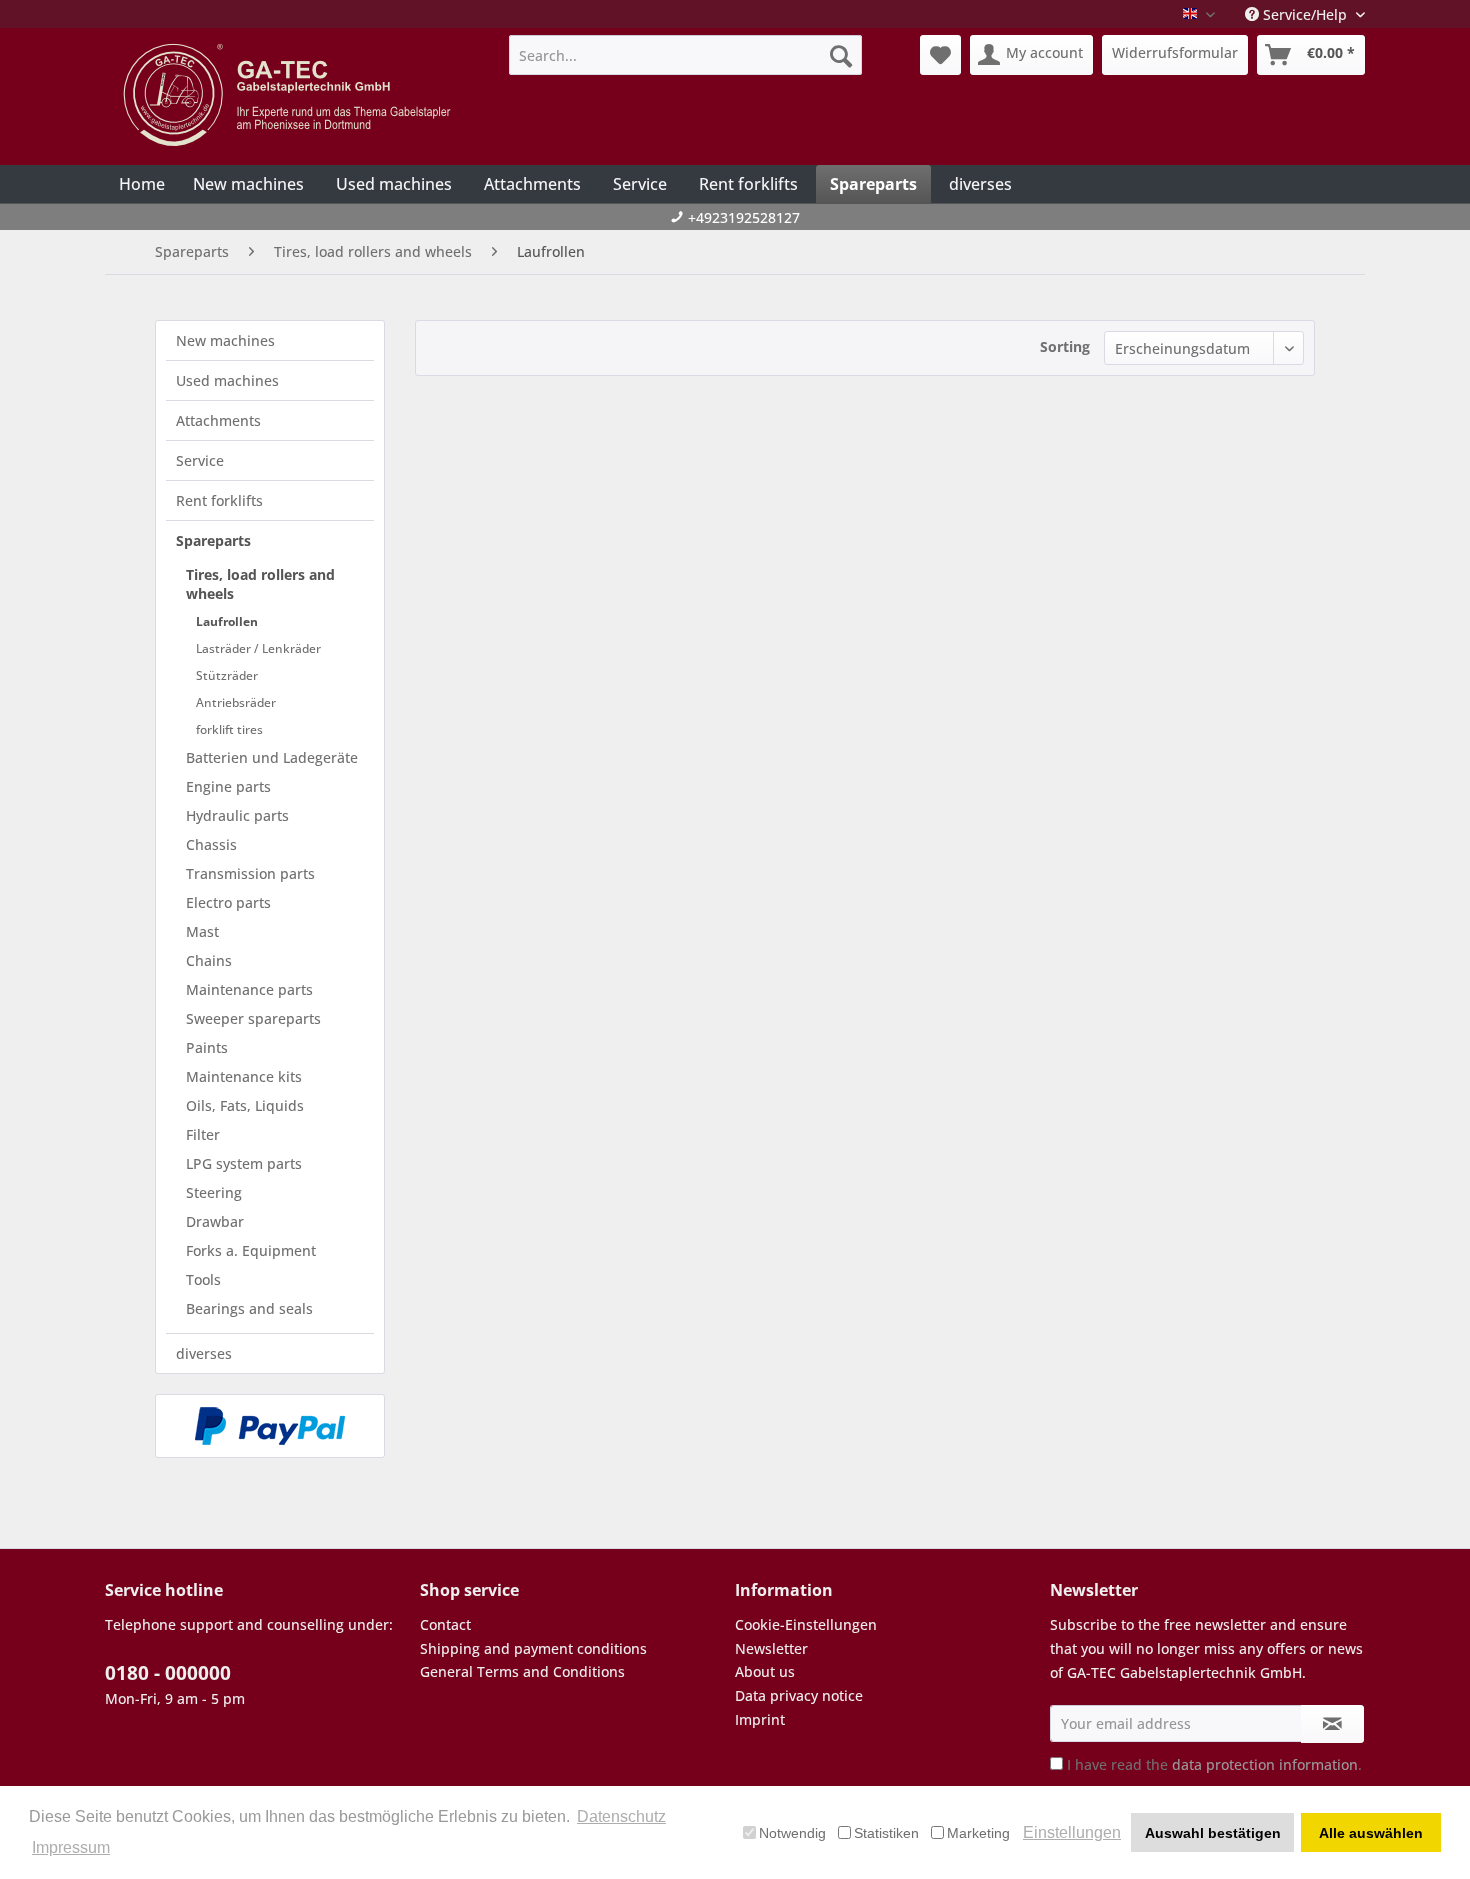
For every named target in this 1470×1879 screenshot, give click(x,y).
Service (200, 460)
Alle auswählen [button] (1371, 1833)
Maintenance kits (244, 1076)
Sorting (1065, 346)
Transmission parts (250, 873)
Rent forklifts (219, 500)
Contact (445, 1624)
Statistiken (886, 1833)
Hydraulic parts (237, 815)
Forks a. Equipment (251, 1250)
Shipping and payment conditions (533, 1648)
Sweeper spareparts (253, 1018)
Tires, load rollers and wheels (260, 584)
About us (765, 1671)
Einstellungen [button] (1072, 1832)
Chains (209, 960)
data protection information (1265, 1764)
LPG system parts (244, 1163)
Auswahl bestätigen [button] (1213, 1833)
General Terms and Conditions (522, 1671)
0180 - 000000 (168, 1673)
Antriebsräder (236, 702)
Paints (207, 1047)
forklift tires (229, 729)
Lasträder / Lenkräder (258, 648)
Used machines (227, 380)
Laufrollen (227, 621)
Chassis (211, 844)
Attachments (218, 420)
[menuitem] (685, 55)
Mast (202, 931)
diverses (204, 1353)
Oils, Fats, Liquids (245, 1105)
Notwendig (792, 1833)
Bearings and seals (249, 1308)
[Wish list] (940, 55)
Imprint (760, 1719)
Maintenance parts (249, 989)
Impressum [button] (71, 1847)
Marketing (978, 1833)
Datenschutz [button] (621, 1816)
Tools (203, 1279)
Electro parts (228, 902)
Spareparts (213, 540)
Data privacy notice (799, 1695)
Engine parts (228, 786)
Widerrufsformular (1175, 52)
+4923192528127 (744, 217)
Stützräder (227, 675)
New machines (225, 340)
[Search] (841, 55)
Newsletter (771, 1648)
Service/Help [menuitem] (1305, 14)
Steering (214, 1192)
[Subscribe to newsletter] (1332, 1724)
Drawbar (215, 1221)
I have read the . (1214, 1764)
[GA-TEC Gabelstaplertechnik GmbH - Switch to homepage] (290, 95)
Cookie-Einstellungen (806, 1624)
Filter (203, 1134)
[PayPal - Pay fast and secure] (270, 1426)
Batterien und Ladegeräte (272, 757)
